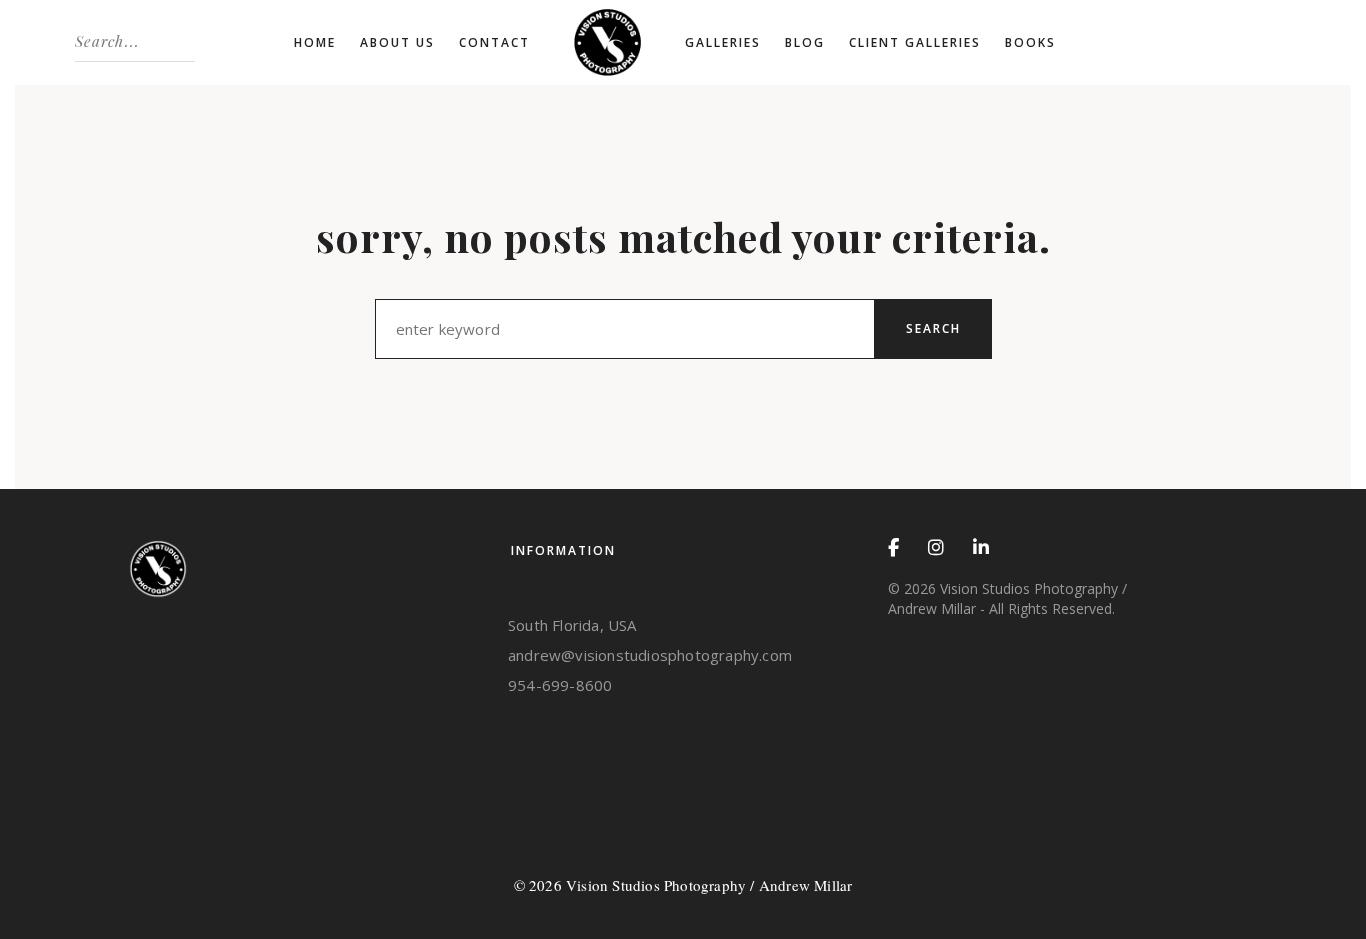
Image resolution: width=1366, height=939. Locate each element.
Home (315, 42)
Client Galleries (915, 42)
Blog (805, 42)
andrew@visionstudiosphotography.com (650, 655)
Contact (494, 42)
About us (397, 42)
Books (1030, 42)
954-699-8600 (560, 685)
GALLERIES (723, 42)
